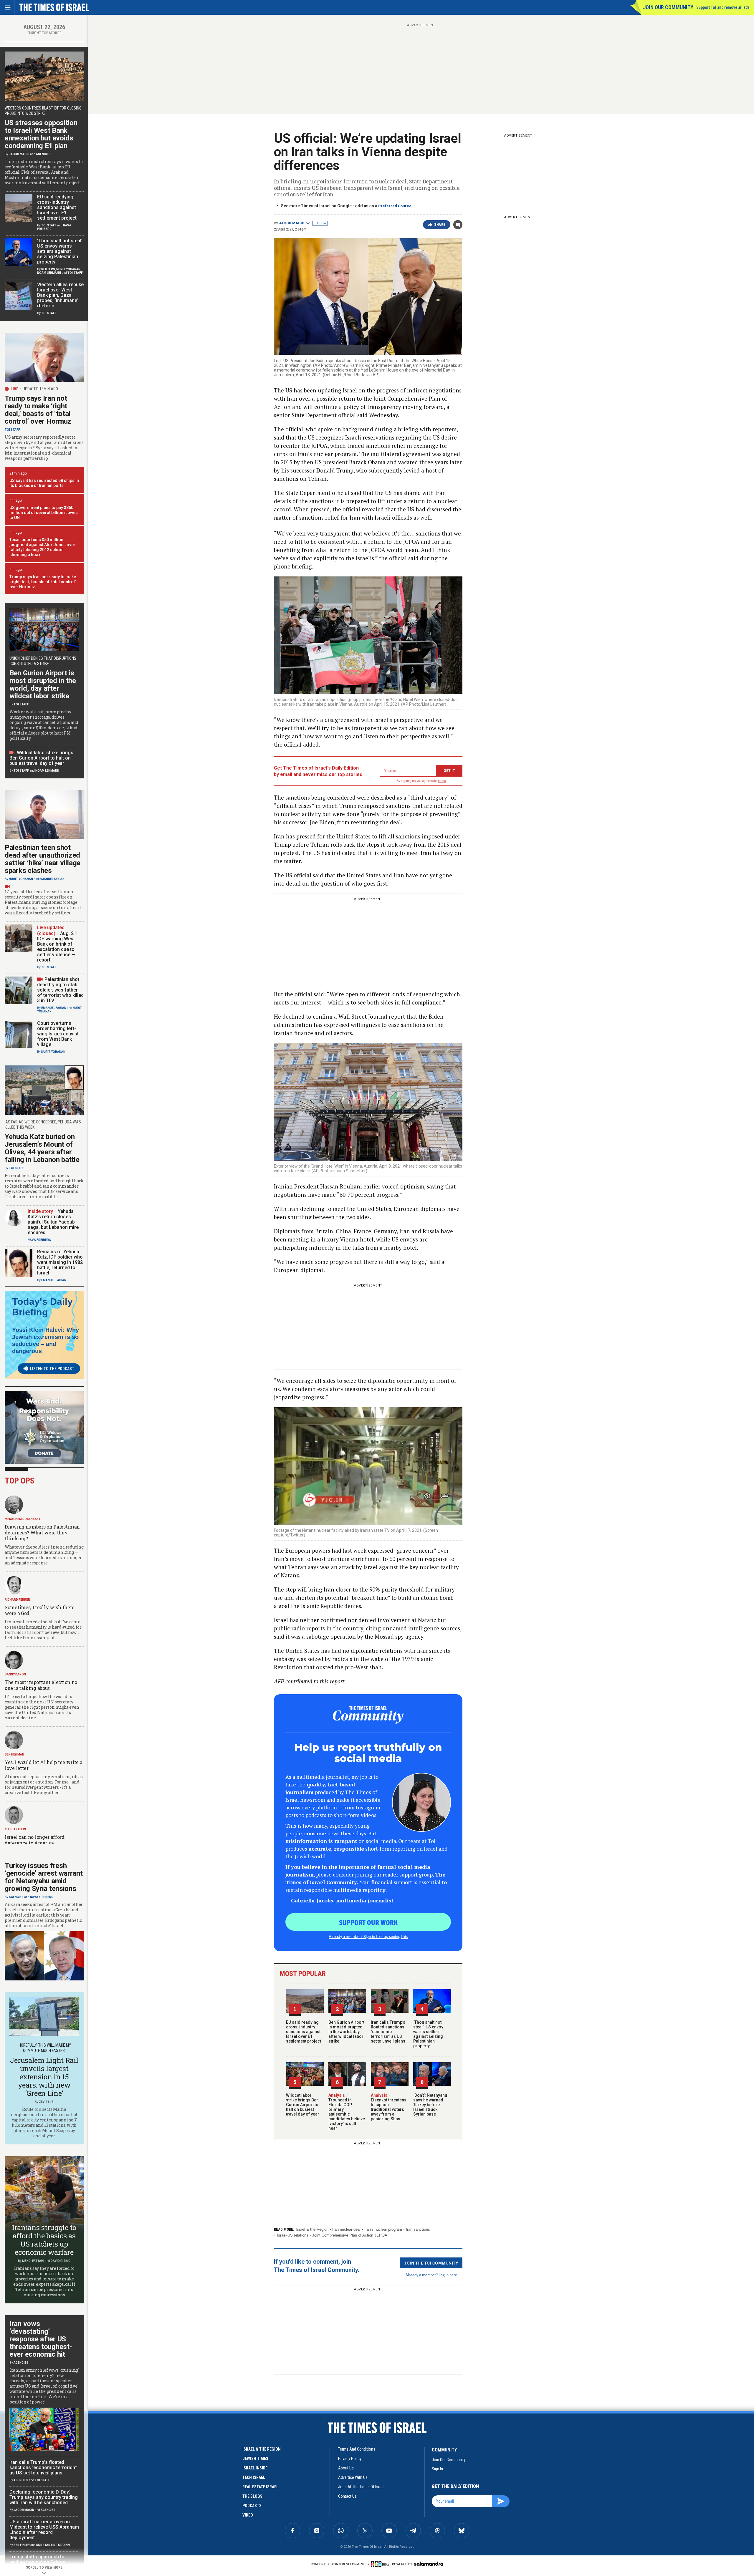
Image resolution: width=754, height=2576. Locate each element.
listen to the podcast (52, 1369)
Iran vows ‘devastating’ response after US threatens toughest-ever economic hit (41, 2339)
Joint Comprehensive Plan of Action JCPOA (350, 2235)
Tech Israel (254, 2477)
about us (346, 2468)
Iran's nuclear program (383, 2229)
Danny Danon (15, 1674)
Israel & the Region (312, 2229)
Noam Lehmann (49, 273)
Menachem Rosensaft (23, 1519)
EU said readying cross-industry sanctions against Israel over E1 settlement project (304, 2032)
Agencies (43, 154)
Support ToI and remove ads (723, 7)
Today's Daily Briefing (42, 1307)
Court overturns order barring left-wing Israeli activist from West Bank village (58, 1034)
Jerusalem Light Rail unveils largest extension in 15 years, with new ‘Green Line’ (44, 2077)
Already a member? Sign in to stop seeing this (368, 1936)
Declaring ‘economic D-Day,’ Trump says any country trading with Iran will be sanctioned (44, 2497)
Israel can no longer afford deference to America (35, 1840)
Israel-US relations (293, 2235)
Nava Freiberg (39, 1240)
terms (442, 781)
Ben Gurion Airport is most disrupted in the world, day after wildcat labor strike (346, 2032)
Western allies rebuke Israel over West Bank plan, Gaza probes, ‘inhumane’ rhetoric (60, 295)
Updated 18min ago (40, 389)
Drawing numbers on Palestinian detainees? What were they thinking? (42, 1532)
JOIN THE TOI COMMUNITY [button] (431, 2263)
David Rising (61, 2261)
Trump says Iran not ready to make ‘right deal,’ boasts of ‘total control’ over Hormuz (38, 410)
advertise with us (353, 2477)
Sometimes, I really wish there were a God (40, 1610)
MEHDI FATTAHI (33, 2261)
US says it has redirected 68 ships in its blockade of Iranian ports (44, 483)
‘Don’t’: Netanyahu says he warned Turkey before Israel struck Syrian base (430, 2105)
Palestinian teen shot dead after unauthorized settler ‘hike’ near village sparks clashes (43, 859)
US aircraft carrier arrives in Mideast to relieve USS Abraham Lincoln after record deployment (44, 2530)
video (248, 2515)
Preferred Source (395, 206)
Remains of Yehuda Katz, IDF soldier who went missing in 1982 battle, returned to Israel (60, 1262)
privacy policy (350, 2459)
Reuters (48, 269)
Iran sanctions (418, 2229)
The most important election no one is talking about (41, 1685)
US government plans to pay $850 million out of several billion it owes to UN (44, 513)
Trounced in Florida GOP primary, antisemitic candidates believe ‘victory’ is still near (347, 2112)
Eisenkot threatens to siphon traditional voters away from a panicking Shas (389, 2107)
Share (440, 225)
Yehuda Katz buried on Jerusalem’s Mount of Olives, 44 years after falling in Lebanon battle (42, 1148)
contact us (347, 2496)
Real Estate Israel (260, 2487)
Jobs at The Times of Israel (361, 2487)
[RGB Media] (381, 2564)
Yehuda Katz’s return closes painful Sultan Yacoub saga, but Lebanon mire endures (53, 1222)
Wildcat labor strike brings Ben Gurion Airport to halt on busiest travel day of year (303, 2105)
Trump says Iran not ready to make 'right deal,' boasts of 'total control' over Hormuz (43, 582)
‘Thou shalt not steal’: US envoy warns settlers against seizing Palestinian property (428, 2034)
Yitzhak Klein (15, 1829)
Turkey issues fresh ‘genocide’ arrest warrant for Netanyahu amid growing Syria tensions (44, 1877)
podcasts (252, 2506)
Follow (320, 223)
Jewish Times (255, 2459)
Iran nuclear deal (346, 2229)
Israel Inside (255, 2468)
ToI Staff (49, 225)
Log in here (448, 2275)
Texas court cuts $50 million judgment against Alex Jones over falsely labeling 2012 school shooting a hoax (42, 547)
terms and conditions (357, 2449)
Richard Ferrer (17, 1600)
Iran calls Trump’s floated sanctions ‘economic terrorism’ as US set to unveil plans (388, 2032)
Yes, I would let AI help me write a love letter (44, 1765)
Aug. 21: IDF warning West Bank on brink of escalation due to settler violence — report (57, 947)
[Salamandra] (429, 2564)
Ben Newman (14, 1754)
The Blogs (252, 2496)
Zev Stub (46, 2102)
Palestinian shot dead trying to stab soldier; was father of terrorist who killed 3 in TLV (60, 990)
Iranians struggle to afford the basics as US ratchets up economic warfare (44, 2240)
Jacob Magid (292, 223)
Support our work (368, 1922)
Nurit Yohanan (68, 269)
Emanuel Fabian (52, 879)
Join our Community (668, 7)
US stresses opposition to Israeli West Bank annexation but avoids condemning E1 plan (41, 134)
